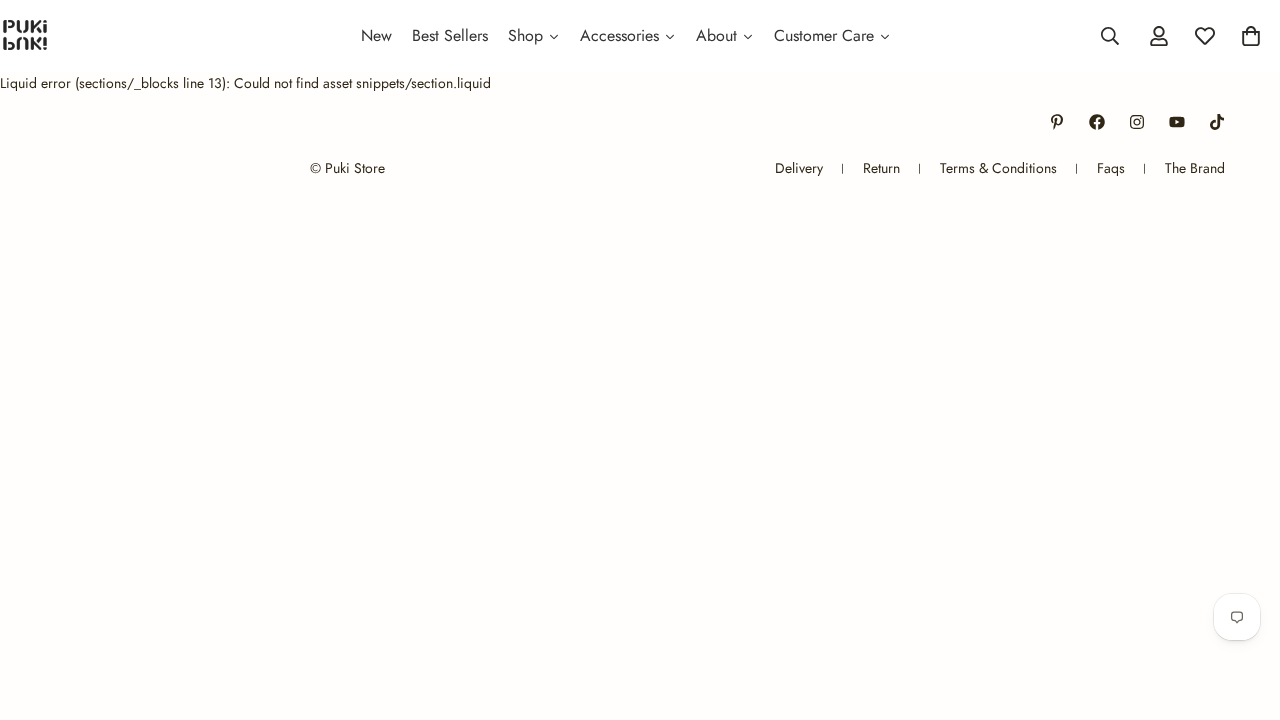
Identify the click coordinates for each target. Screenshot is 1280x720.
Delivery (799, 168)
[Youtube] (1177, 122)
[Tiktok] (1217, 122)
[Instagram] (1137, 122)
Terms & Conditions (998, 168)
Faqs (1111, 168)
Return (881, 168)
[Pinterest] (1057, 122)
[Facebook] (1097, 122)
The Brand (1195, 168)
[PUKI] (25, 36)
